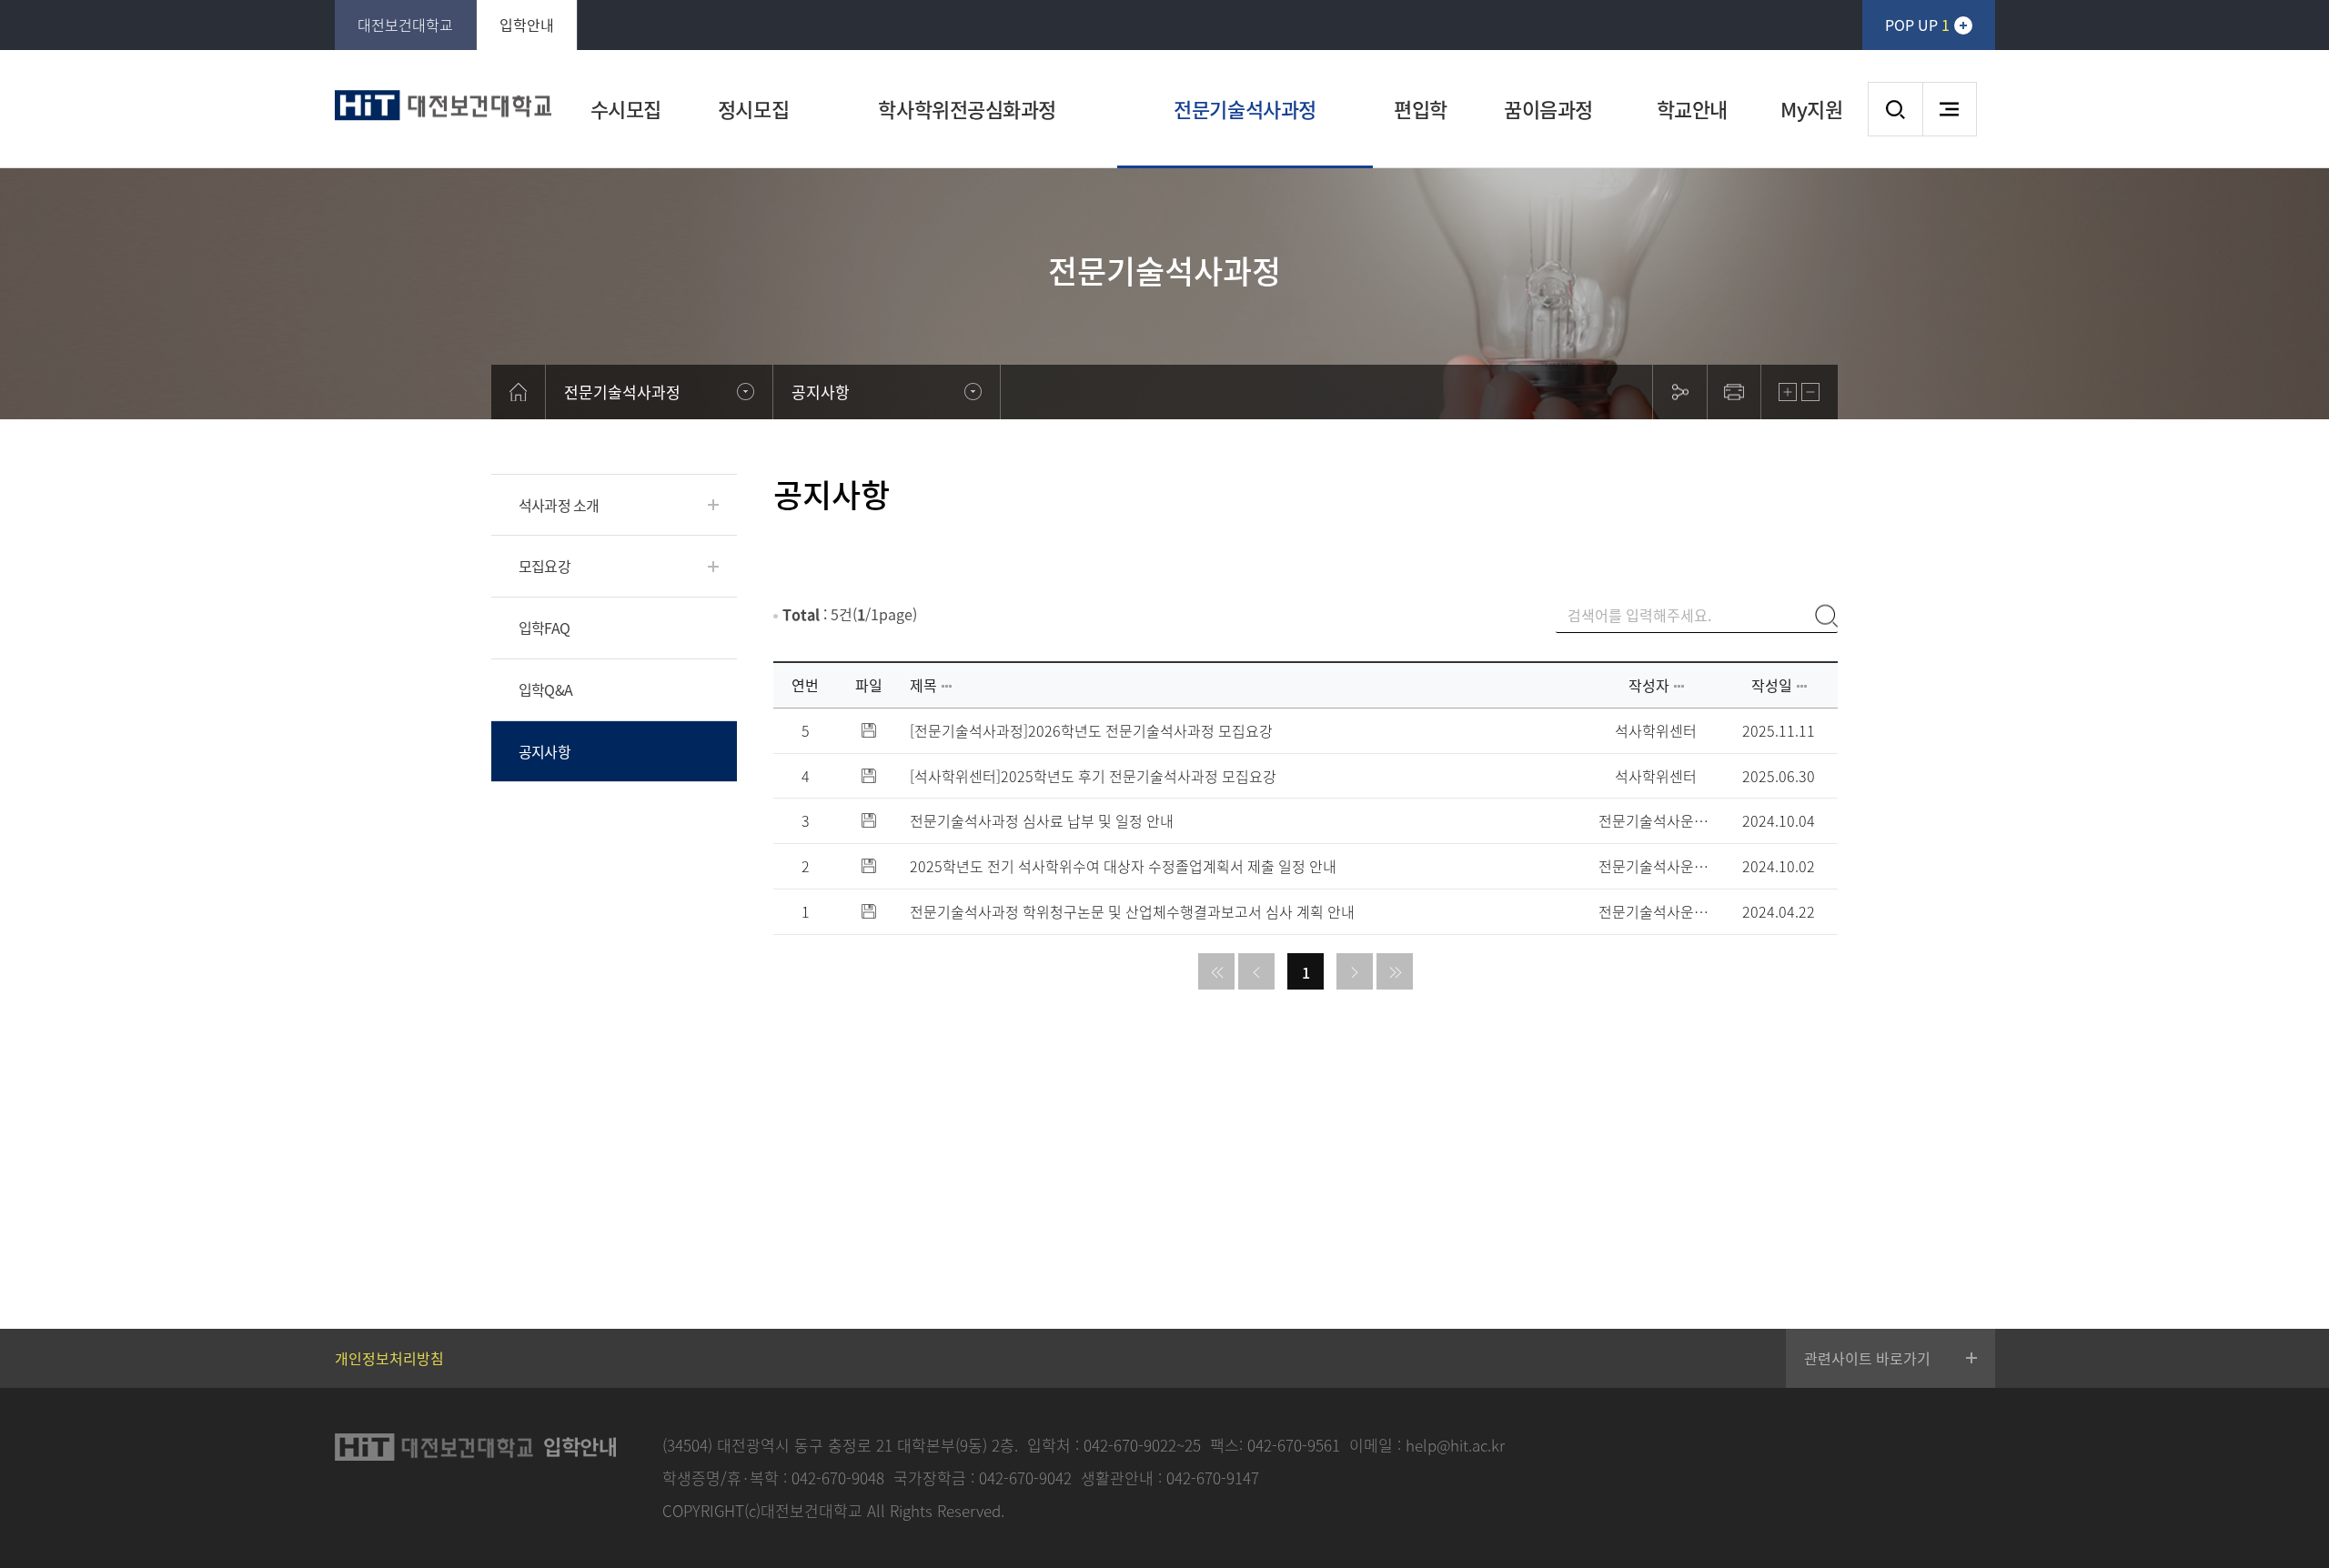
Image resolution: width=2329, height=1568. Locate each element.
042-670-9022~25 (1142, 1445)
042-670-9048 (838, 1478)
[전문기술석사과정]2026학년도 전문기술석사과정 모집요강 (1091, 731)
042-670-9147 (1213, 1478)
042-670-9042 (1025, 1478)
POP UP (1917, 25)
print (1734, 392)
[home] (519, 392)
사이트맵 (1950, 109)
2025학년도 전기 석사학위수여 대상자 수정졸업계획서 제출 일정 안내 (1123, 866)
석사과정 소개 (559, 505)
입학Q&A (545, 689)
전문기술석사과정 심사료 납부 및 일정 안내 (1042, 821)
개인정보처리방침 (389, 1358)
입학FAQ (544, 628)
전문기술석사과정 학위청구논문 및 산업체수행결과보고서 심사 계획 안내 (1132, 912)
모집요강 (544, 566)
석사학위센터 (1656, 731)
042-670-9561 (1294, 1445)
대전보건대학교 (405, 25)
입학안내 (527, 25)
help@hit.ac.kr (1455, 1445)
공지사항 (544, 751)
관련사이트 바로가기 (1867, 1358)
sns (1679, 392)
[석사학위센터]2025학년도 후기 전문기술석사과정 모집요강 (1093, 776)
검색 (1895, 109)
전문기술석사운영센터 (1656, 821)
